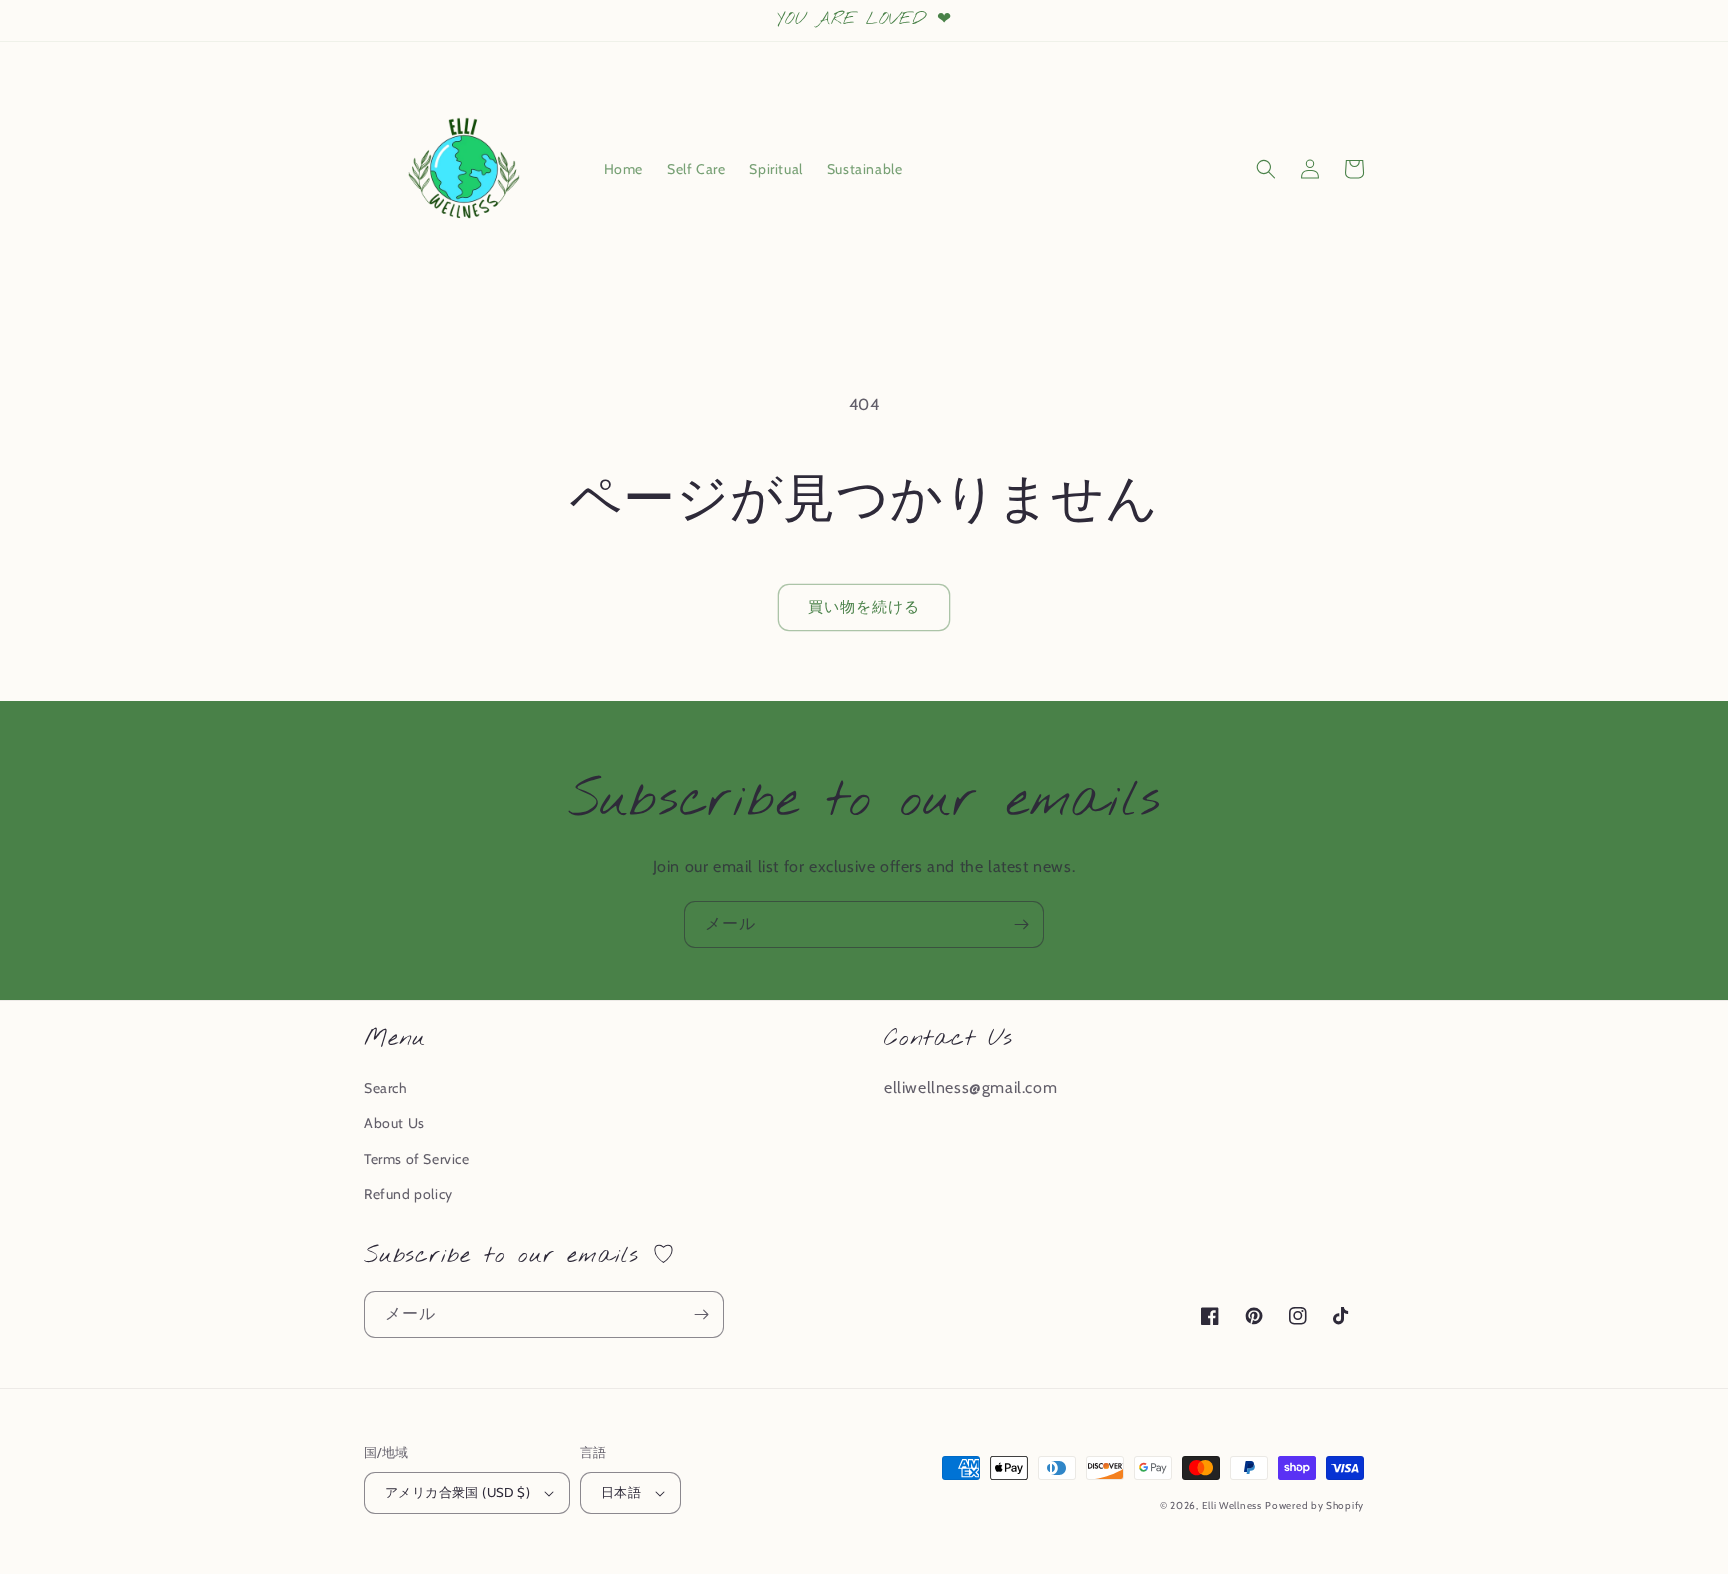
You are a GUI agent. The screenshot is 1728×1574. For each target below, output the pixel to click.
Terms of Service (417, 1159)
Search (386, 1088)
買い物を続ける (864, 607)
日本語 (621, 1492)
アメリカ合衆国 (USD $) (457, 1492)
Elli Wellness (1232, 1505)
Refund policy (408, 1194)
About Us (394, 1123)
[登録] (1021, 924)
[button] (1266, 169)
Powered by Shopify (1314, 1505)
